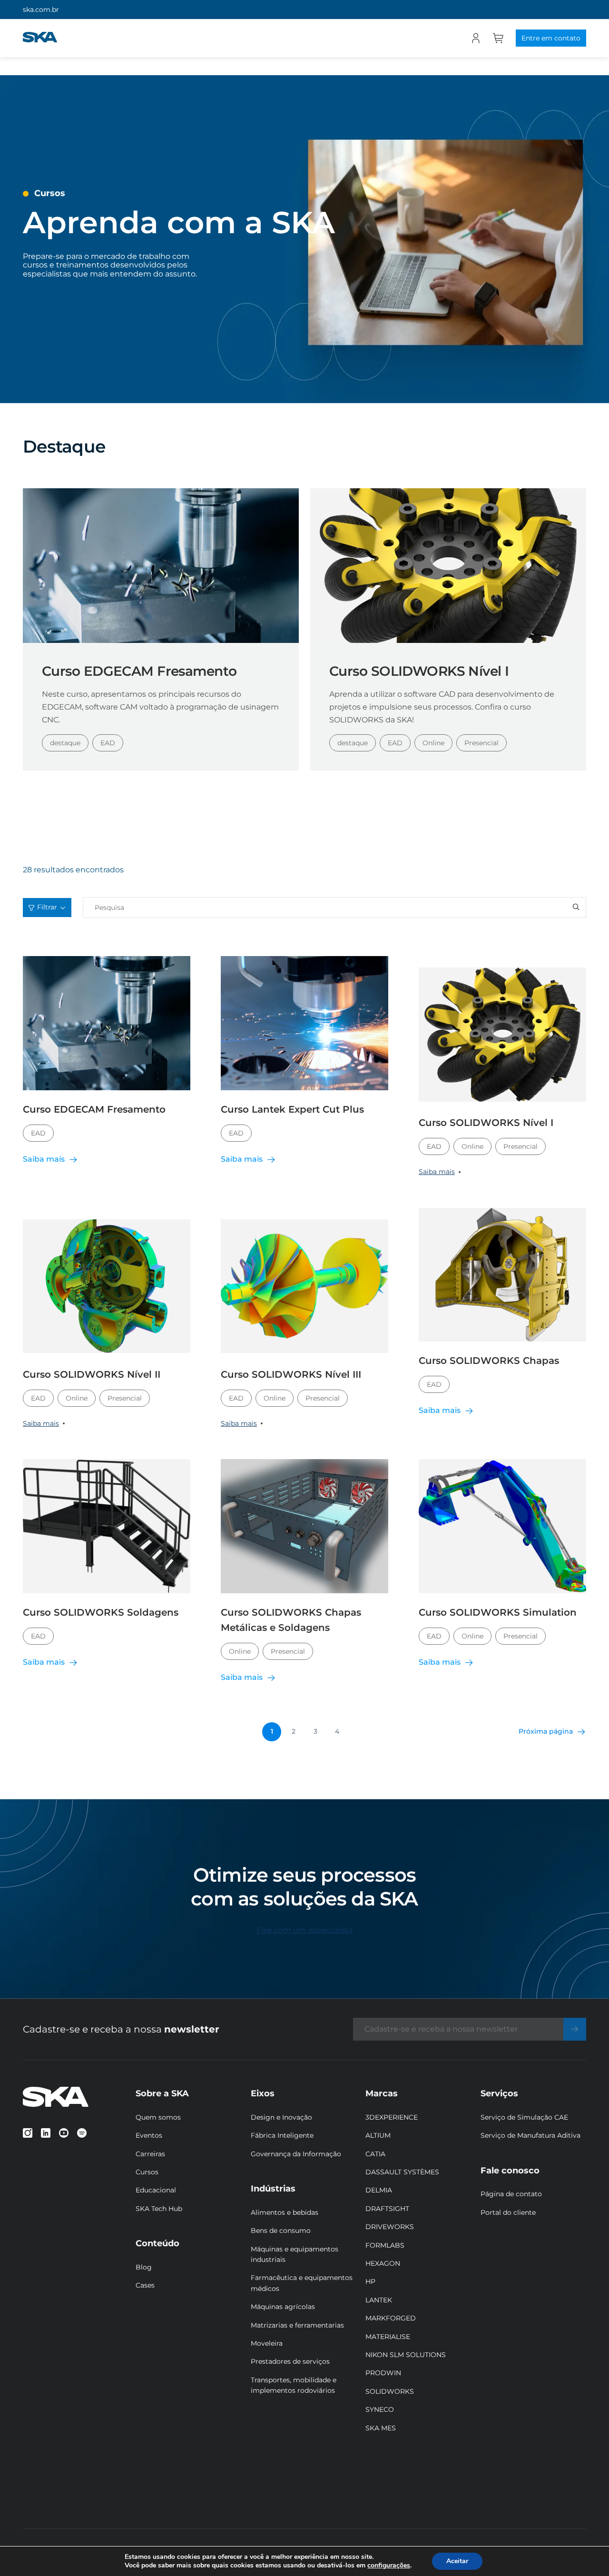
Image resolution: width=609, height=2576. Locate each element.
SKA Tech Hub (159, 2209)
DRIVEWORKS (390, 2227)
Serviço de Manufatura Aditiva (530, 2135)
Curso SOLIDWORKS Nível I (419, 671)
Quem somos (158, 2117)
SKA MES (381, 2428)
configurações (389, 2566)
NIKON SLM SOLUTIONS (406, 2355)
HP (370, 2281)
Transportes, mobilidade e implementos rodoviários (294, 2385)
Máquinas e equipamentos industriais (295, 2254)
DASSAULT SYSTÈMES (402, 2172)
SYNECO (380, 2409)
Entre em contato (551, 38)
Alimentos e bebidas (285, 2212)
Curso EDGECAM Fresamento (139, 671)
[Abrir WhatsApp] (585, 2552)
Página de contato (511, 2194)
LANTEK (379, 2300)
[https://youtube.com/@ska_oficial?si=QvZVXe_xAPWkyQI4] (64, 2133)
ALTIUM (378, 2135)
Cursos (147, 2172)
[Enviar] (575, 2029)
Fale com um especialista (304, 1930)
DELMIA (379, 2190)
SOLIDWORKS (390, 2391)
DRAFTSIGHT (387, 2209)
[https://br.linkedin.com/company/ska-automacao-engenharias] (46, 2133)
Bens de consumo (281, 2231)
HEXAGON (383, 2263)
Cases (145, 2285)
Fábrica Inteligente (282, 2135)
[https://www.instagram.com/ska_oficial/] (28, 2133)
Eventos (149, 2135)
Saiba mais (437, 1172)
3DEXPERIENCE (392, 2117)
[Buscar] (576, 908)
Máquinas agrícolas (283, 2307)
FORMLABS (385, 2245)
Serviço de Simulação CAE (524, 2117)
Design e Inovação (281, 2117)
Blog (144, 2267)
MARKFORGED (391, 2318)
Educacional (156, 2190)
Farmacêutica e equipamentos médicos (302, 2283)
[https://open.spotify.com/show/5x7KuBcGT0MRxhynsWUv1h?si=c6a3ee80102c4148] (82, 2133)
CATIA (375, 2154)
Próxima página (546, 1731)
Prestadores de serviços (290, 2361)
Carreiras (150, 2154)
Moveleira (267, 2343)
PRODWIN (383, 2373)
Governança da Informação (296, 2154)
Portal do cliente (508, 2212)
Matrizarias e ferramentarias (297, 2325)
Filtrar (47, 907)
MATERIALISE (388, 2337)
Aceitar (457, 2561)
